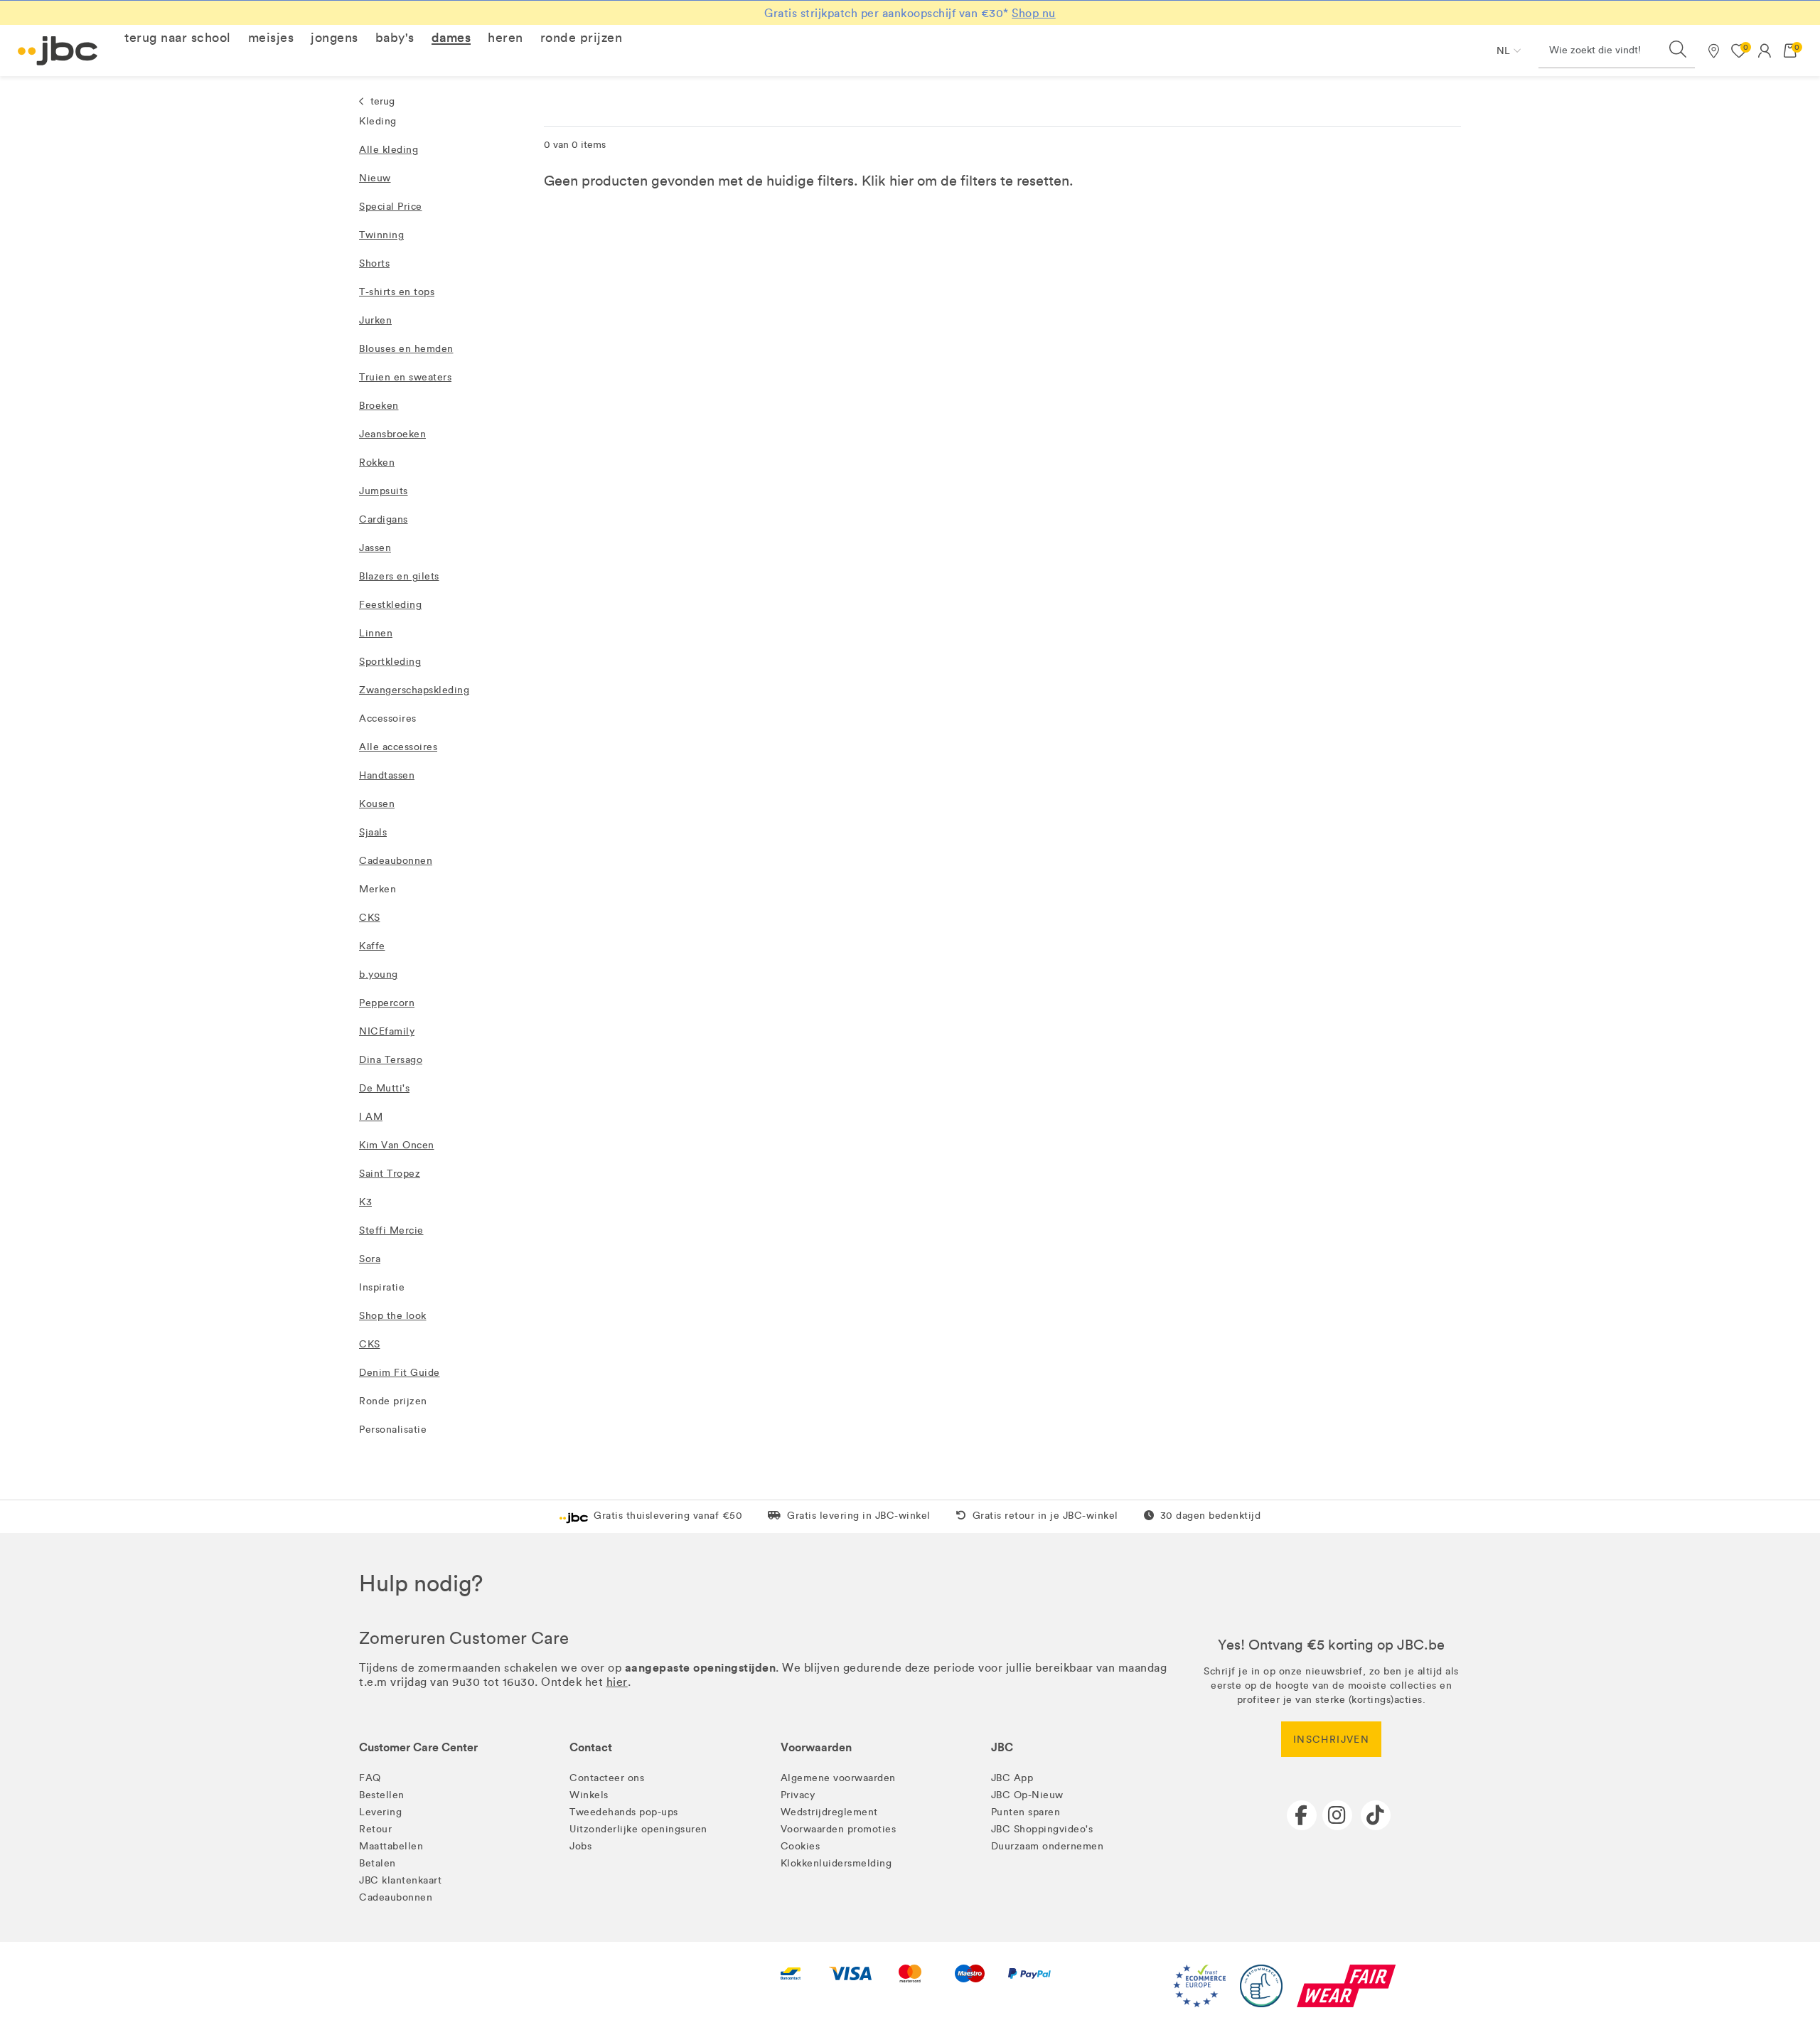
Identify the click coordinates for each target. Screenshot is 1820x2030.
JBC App (1012, 1778)
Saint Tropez (390, 1174)
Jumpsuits (384, 491)
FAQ (370, 1778)
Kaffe (372, 946)
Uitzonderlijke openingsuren (638, 1829)
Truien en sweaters (405, 377)
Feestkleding (390, 605)
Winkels (589, 1795)
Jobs (580, 1846)
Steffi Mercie (391, 1230)
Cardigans (384, 519)
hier (901, 181)
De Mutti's (384, 1088)
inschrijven (1331, 1740)
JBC (1002, 1747)
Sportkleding (390, 662)
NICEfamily (387, 1031)
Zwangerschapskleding (414, 690)
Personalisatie (393, 1430)
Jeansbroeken (392, 434)
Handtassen (387, 775)
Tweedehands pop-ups (624, 1812)
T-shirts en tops (397, 292)
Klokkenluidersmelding (836, 1863)
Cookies (801, 1846)
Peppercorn (387, 1003)
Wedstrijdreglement (829, 1812)
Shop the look (393, 1316)
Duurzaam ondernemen (1048, 1846)
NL (1503, 51)
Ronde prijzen (393, 1401)
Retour (375, 1829)
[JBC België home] (58, 51)
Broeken (379, 406)
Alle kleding (389, 150)
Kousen (377, 804)
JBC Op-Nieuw (1027, 1795)
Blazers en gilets (399, 576)
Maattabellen (391, 1846)
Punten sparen (1026, 1812)
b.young (379, 974)
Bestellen (382, 1795)
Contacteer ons (607, 1778)
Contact (591, 1747)
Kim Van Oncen (397, 1145)
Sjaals (373, 832)
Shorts (374, 263)
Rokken (377, 463)
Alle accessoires (398, 747)
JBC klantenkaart (400, 1880)
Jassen (375, 548)
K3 (365, 1202)
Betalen (378, 1863)
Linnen (376, 633)
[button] (178, 38)
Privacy (798, 1795)
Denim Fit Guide (400, 1373)
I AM (371, 1117)
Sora (370, 1259)
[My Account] (1765, 50)
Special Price (391, 207)
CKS (370, 918)
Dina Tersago (391, 1060)
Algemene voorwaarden (838, 1778)
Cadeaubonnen (396, 861)
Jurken (375, 320)
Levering (380, 1812)
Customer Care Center (418, 1747)
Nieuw (375, 178)
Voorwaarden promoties (839, 1829)
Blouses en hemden (406, 349)
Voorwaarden (816, 1747)
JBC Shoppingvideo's (1042, 1829)
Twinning (381, 235)
